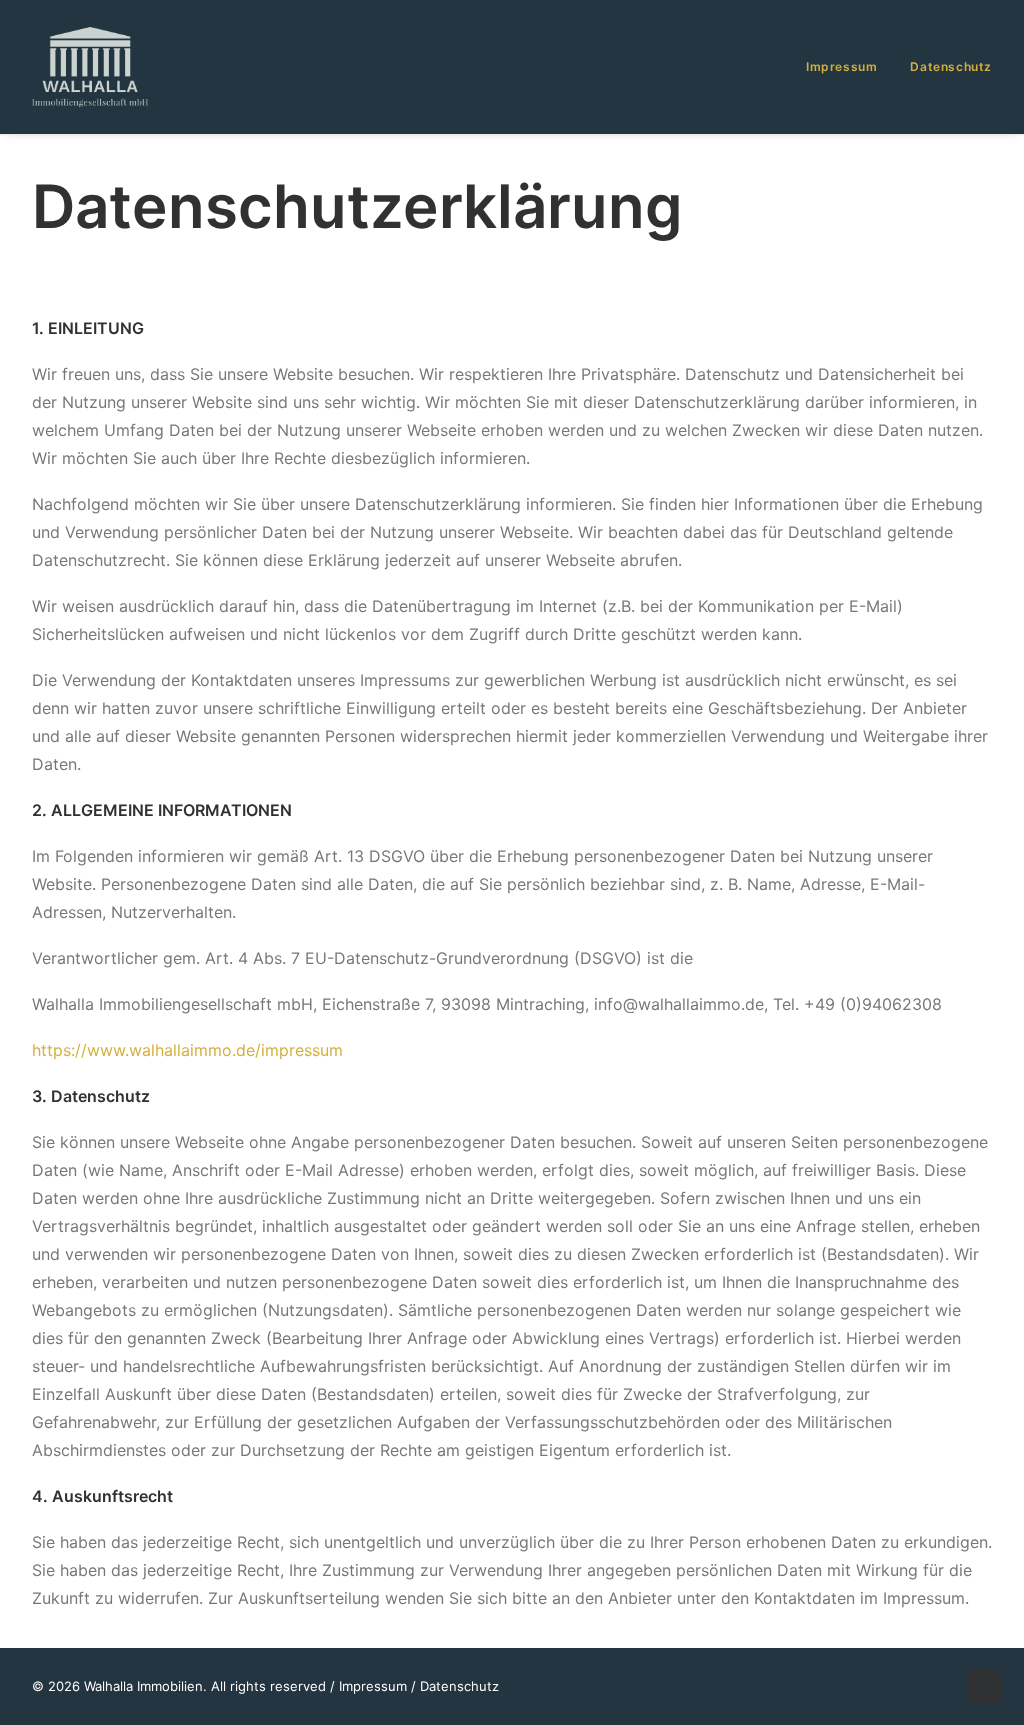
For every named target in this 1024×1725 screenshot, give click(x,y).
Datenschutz (951, 66)
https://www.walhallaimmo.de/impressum (187, 1050)
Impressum (841, 66)
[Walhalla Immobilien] (90, 67)
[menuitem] (848, 67)
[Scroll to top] (985, 1684)
